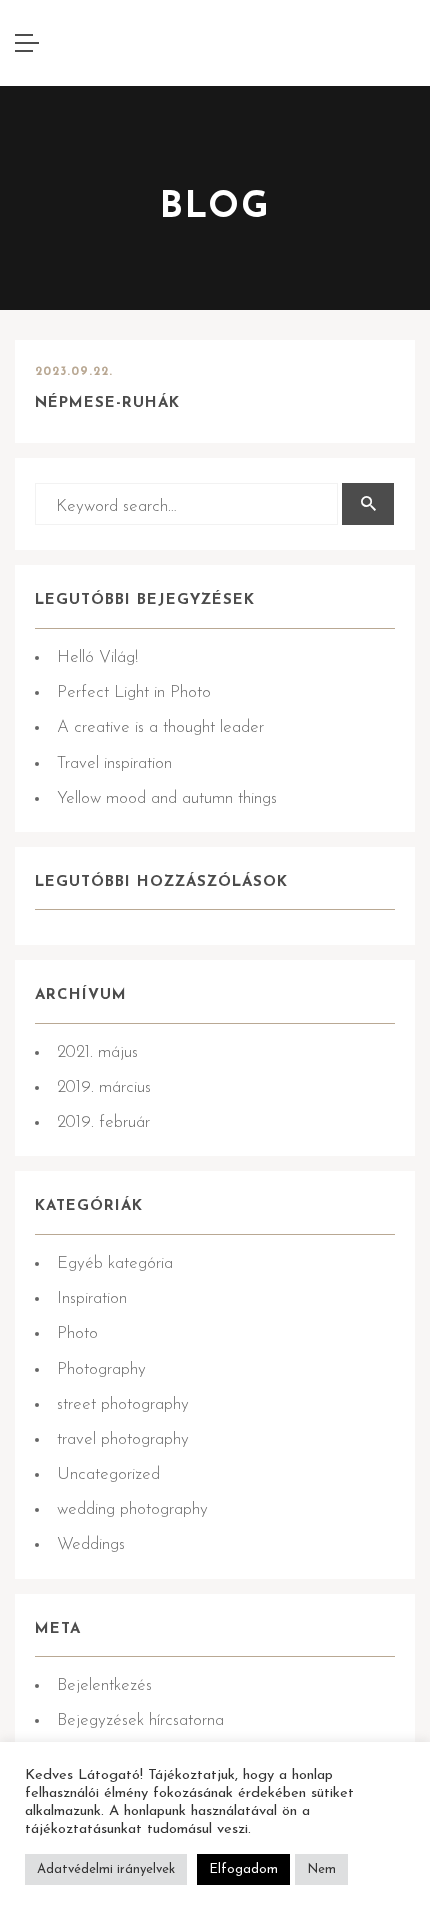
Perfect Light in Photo (134, 692)
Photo (77, 1333)
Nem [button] (321, 1869)
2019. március (104, 1087)
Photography (101, 1369)
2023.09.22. (74, 372)
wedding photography (132, 1509)
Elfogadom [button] (243, 1869)
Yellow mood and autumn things (167, 798)
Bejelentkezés (104, 1685)
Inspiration (92, 1298)
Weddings (91, 1544)
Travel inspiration (114, 763)
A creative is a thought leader (160, 727)
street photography (123, 1404)
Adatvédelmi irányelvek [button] (106, 1869)
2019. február (103, 1122)
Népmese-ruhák (107, 403)
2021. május (97, 1052)
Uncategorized (108, 1474)
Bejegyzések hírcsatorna (140, 1720)
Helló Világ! (97, 657)
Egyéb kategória (115, 1263)
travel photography (123, 1439)
